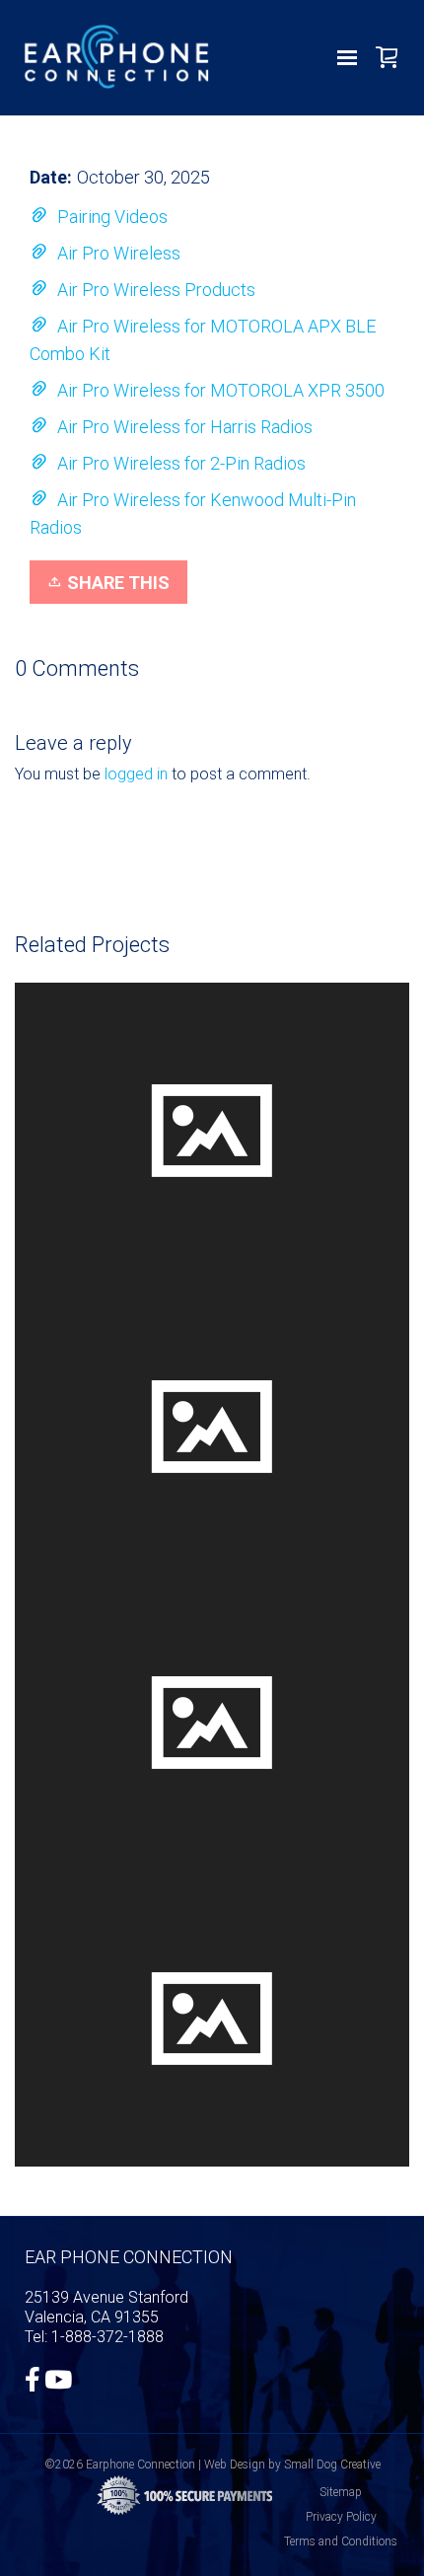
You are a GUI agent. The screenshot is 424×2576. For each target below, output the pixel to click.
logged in (136, 774)
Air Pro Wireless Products (156, 290)
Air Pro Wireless (119, 253)
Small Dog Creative (332, 2465)
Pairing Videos (112, 217)
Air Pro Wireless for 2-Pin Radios (181, 463)
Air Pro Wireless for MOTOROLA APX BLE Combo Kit (203, 340)
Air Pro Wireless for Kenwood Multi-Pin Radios (193, 514)
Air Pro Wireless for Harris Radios (185, 427)
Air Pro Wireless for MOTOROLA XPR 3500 (221, 390)
